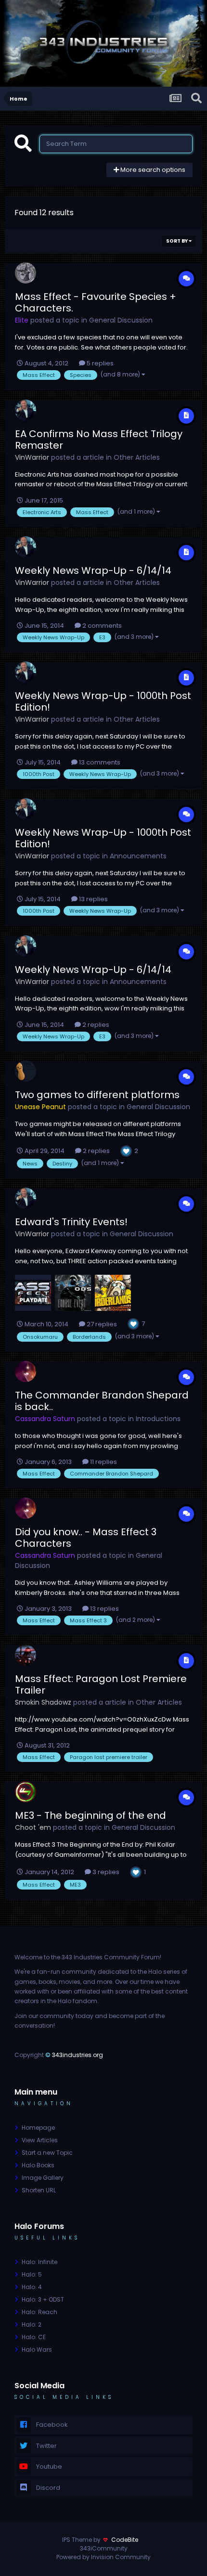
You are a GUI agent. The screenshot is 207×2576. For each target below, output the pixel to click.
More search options (152, 170)
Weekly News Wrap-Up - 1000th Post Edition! (103, 701)
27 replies (101, 1324)
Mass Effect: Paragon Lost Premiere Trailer (101, 1684)
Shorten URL (39, 2190)
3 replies (105, 1872)
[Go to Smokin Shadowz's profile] (26, 1655)
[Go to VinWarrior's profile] (26, 410)
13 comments (99, 762)
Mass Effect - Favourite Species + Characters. (96, 302)
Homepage (38, 2128)
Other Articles (137, 457)
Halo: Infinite (39, 2262)
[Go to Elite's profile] (26, 273)
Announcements (138, 856)
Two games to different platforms (97, 1095)
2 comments (101, 626)
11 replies (103, 1462)
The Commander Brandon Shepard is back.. (102, 1401)
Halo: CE (34, 2337)
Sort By (177, 241)
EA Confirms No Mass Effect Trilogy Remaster (99, 440)
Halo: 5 (32, 2274)
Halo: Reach (39, 2312)
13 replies (93, 899)
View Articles (40, 2140)
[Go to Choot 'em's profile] (26, 1792)
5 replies (99, 363)
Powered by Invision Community (103, 2557)
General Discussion (121, 320)
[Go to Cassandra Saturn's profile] (26, 1372)
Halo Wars (37, 2349)
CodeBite (125, 2540)
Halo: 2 (32, 2324)
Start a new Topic (47, 2153)
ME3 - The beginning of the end (91, 1815)
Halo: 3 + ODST (43, 2299)
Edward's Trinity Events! (71, 1222)
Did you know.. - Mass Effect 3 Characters (86, 1538)
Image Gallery (43, 2178)
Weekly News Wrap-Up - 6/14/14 (93, 570)
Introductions (158, 1419)
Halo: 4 (32, 2287)
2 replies (95, 1025)
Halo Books (38, 2165)
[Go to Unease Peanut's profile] (26, 1071)
